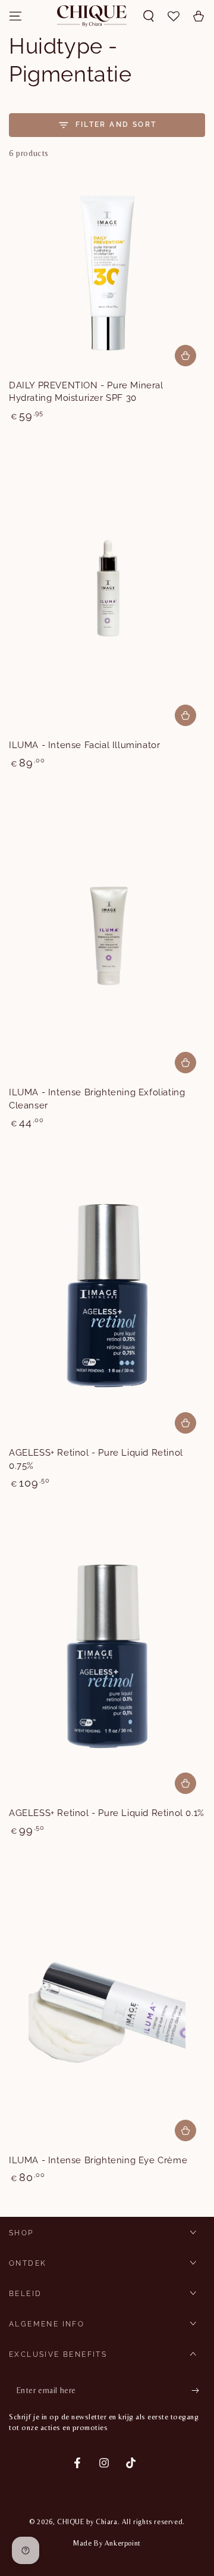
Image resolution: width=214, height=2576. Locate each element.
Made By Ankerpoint (107, 2543)
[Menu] (15, 16)
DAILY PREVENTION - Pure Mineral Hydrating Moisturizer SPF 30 (86, 392)
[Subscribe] (198, 2391)
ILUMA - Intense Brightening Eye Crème (98, 2160)
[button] (149, 16)
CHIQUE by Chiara (87, 2522)
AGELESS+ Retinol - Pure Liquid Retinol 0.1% (107, 1813)
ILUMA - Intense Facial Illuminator (84, 745)
